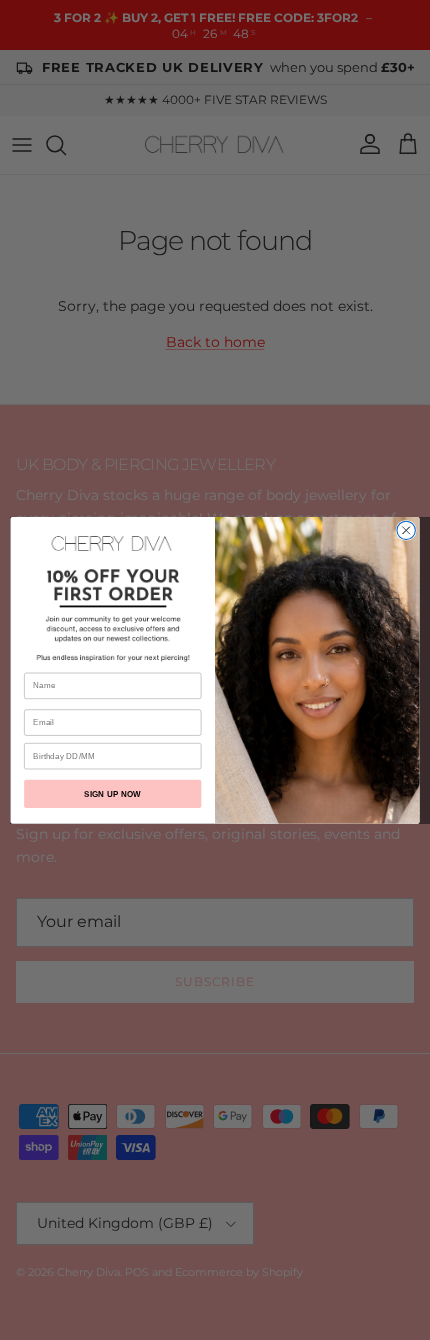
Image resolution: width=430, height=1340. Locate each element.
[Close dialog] (406, 530)
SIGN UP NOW (112, 793)
